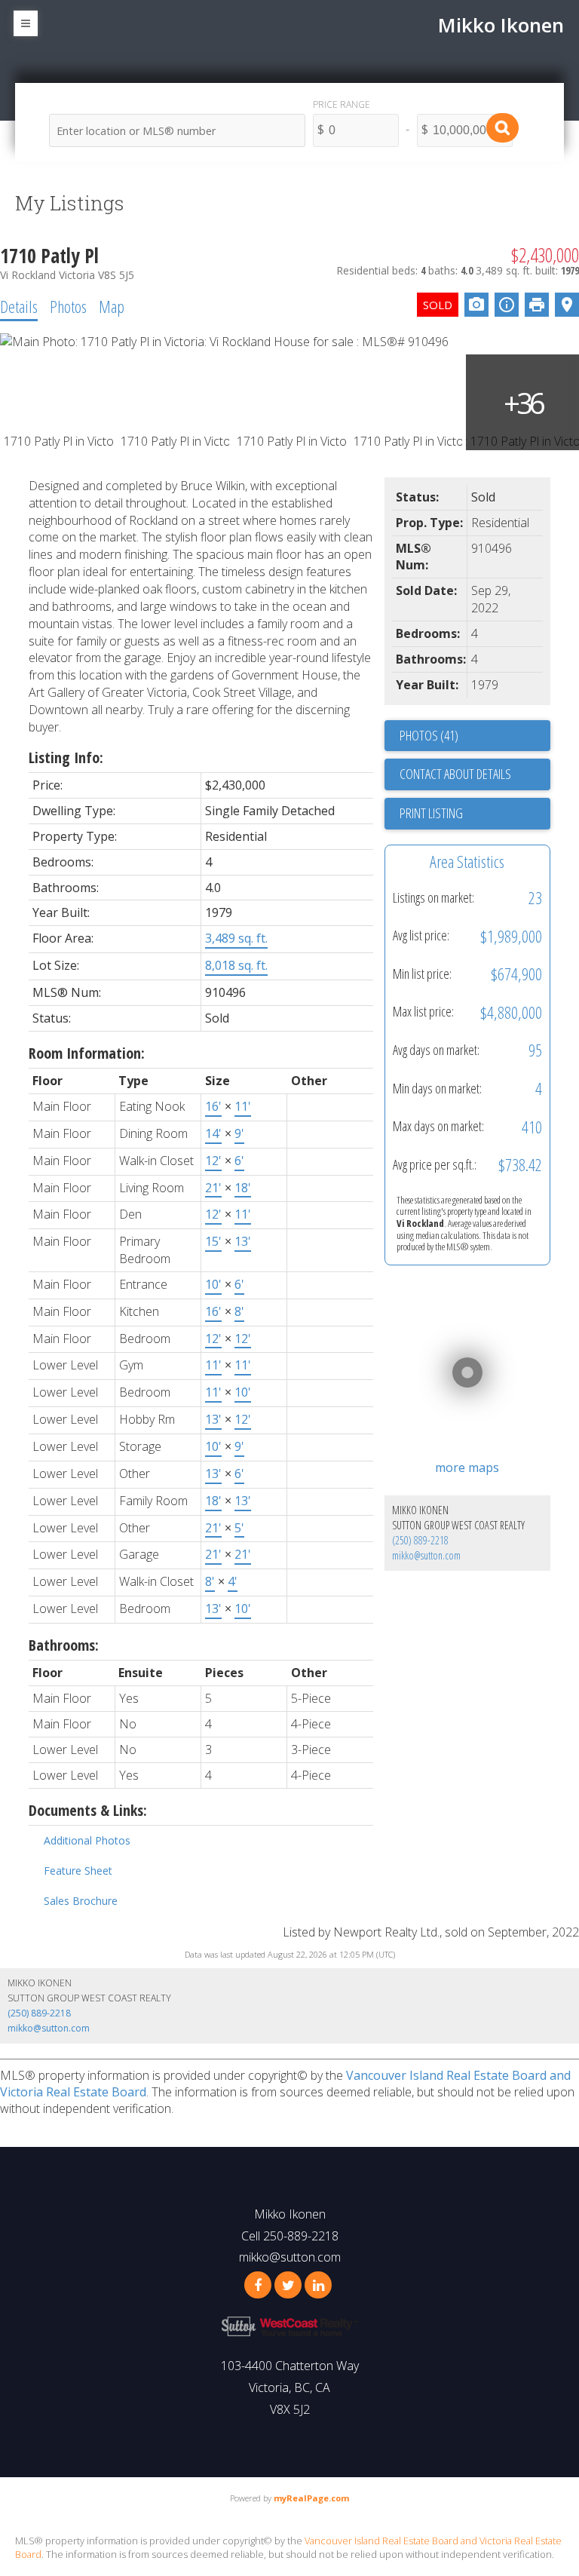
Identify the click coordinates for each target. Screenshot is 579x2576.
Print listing (431, 813)
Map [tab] (112, 306)
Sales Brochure (81, 1901)
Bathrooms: (64, 1645)
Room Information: (87, 1053)
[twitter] (288, 2285)
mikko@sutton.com (426, 1555)
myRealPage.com (311, 2498)
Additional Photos (87, 1840)
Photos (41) (429, 735)
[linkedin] (318, 2285)
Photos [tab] (68, 306)
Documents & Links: (88, 1810)
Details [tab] (19, 306)
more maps (467, 1467)
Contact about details (455, 774)
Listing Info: (66, 757)
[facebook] (258, 2285)
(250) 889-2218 (420, 1540)
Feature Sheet (78, 1871)
